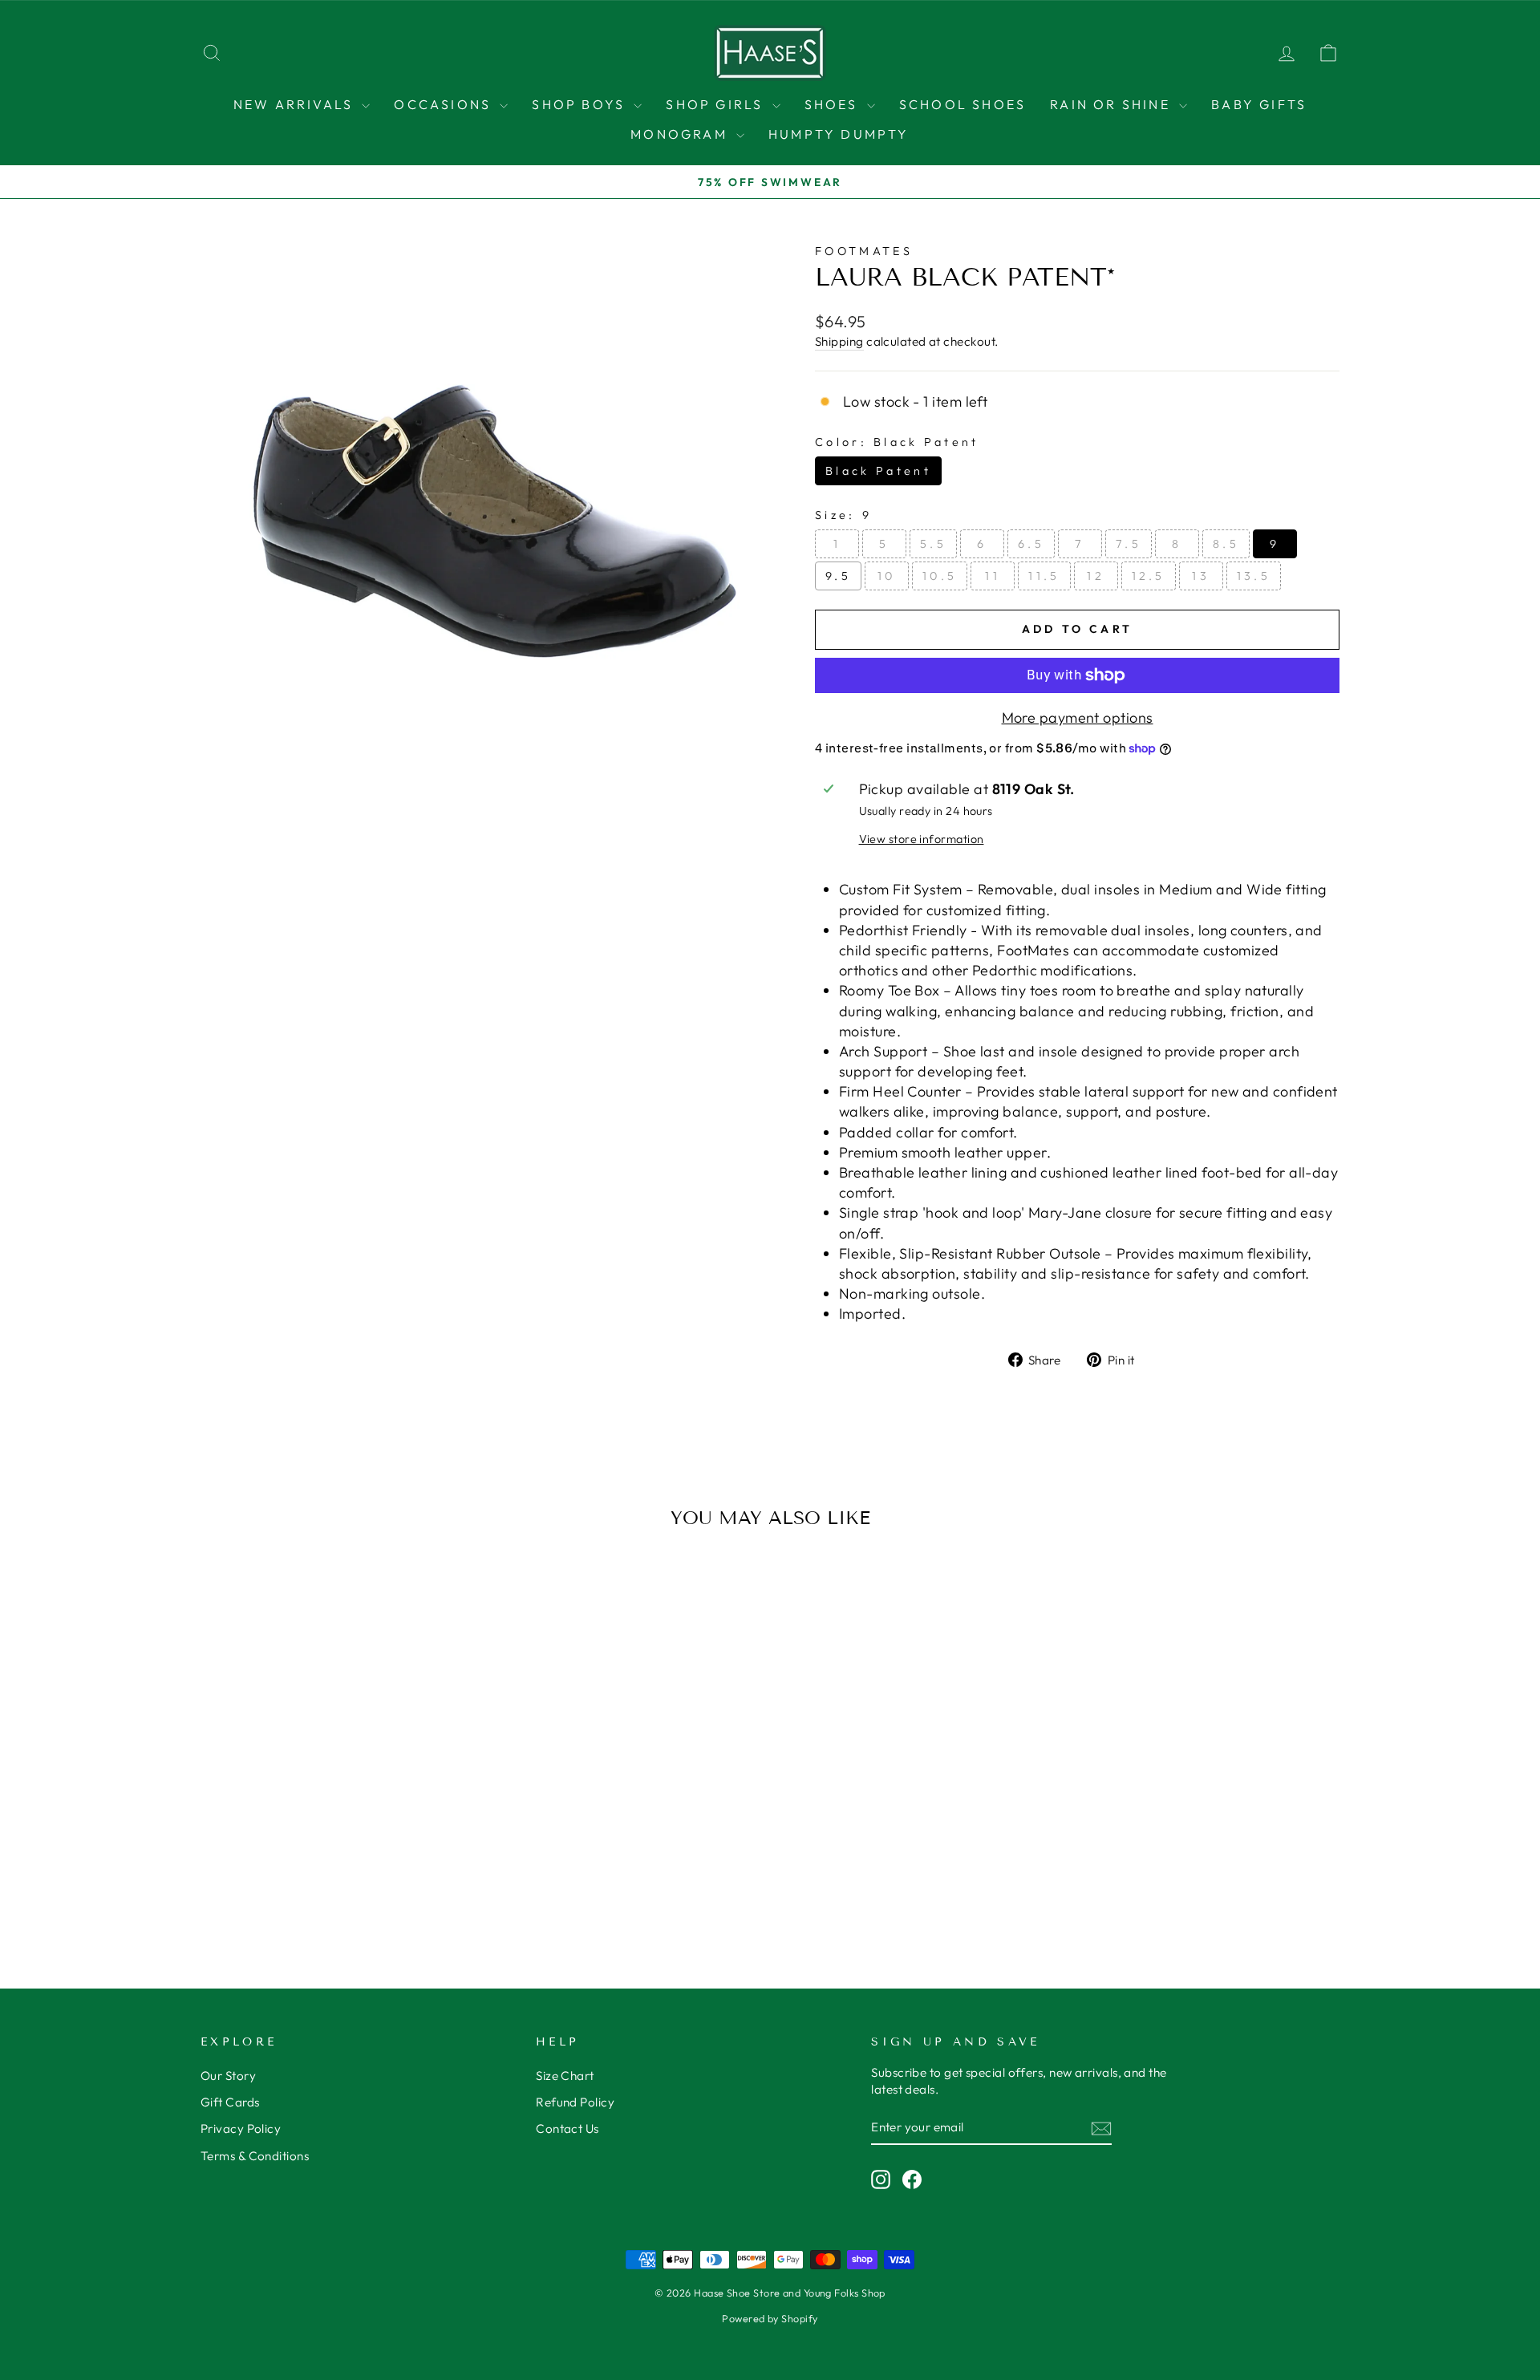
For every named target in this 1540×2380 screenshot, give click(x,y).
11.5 (1044, 576)
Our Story (228, 2076)
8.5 (1226, 544)
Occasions (445, 104)
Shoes (834, 104)
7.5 (1129, 544)
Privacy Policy (241, 2129)
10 (887, 576)
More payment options (1078, 718)
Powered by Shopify (770, 2318)
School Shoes (962, 104)
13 (1201, 576)
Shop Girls (717, 104)
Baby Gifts (1259, 104)
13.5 (1254, 576)
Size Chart (565, 2076)
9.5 (838, 576)
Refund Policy (575, 2102)
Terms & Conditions (255, 2156)
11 (993, 576)
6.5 (1031, 544)
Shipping (839, 341)
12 (1096, 576)
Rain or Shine (1112, 104)
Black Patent (878, 471)
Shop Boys (581, 104)
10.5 (940, 576)
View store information (922, 839)
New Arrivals (296, 104)
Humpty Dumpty (839, 134)
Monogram (681, 134)
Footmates (864, 251)
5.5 (933, 544)
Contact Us (567, 2129)
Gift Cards (230, 2102)
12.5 (1149, 576)
